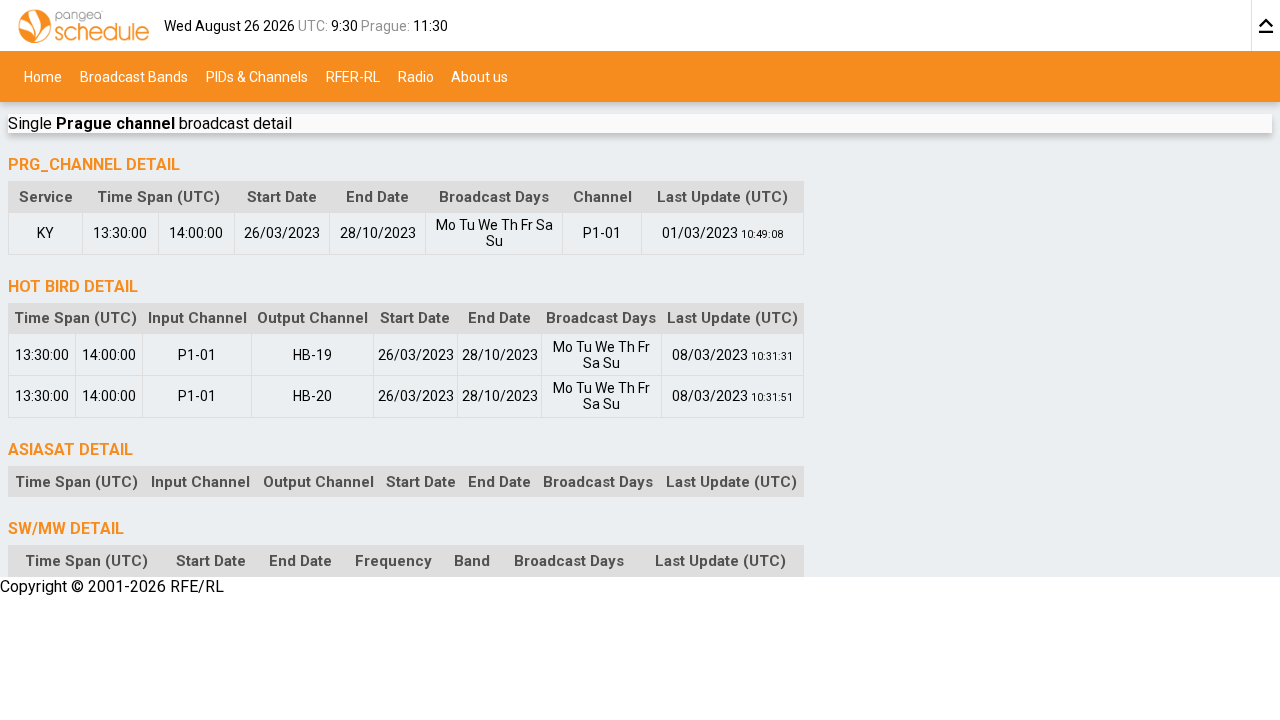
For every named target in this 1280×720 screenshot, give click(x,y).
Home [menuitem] (43, 76)
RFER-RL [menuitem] (353, 76)
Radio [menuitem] (416, 76)
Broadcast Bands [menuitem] (134, 76)
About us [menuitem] (479, 76)
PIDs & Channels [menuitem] (257, 76)
